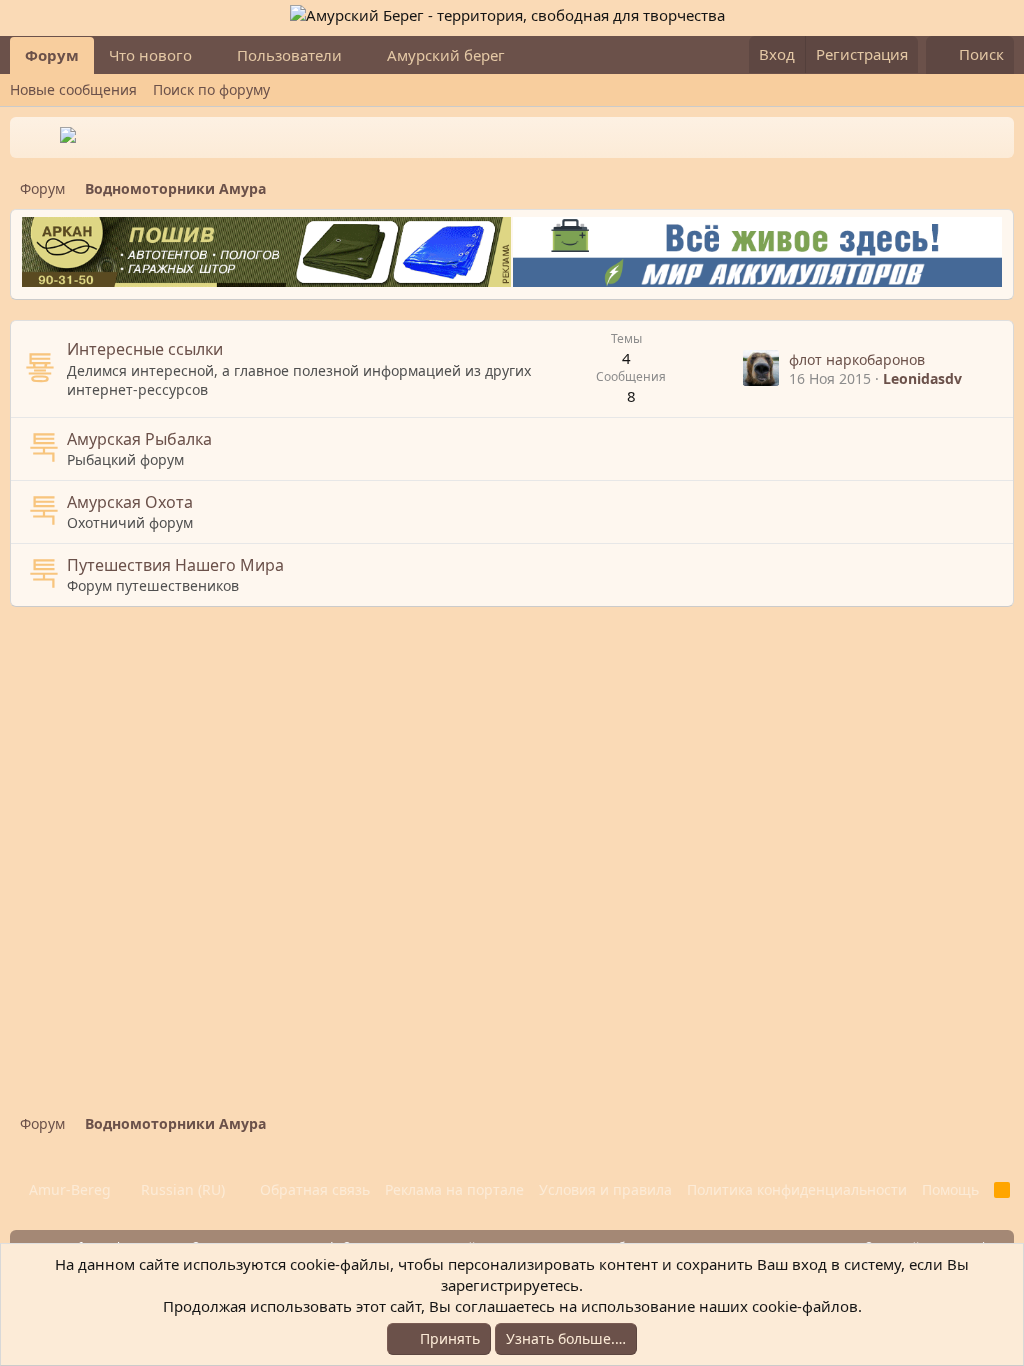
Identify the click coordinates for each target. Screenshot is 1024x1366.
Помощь (950, 1189)
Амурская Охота (130, 502)
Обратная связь (315, 1189)
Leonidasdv (922, 378)
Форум (52, 55)
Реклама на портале (454, 1189)
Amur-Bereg (68, 1189)
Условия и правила (605, 1189)
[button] (208, 55)
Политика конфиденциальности (797, 1189)
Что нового (150, 55)
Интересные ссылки (145, 349)
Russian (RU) (181, 1189)
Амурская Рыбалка (139, 439)
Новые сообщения (73, 89)
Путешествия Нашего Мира (175, 565)
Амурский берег (446, 55)
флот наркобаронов (857, 359)
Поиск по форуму (211, 89)
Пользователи (289, 55)
